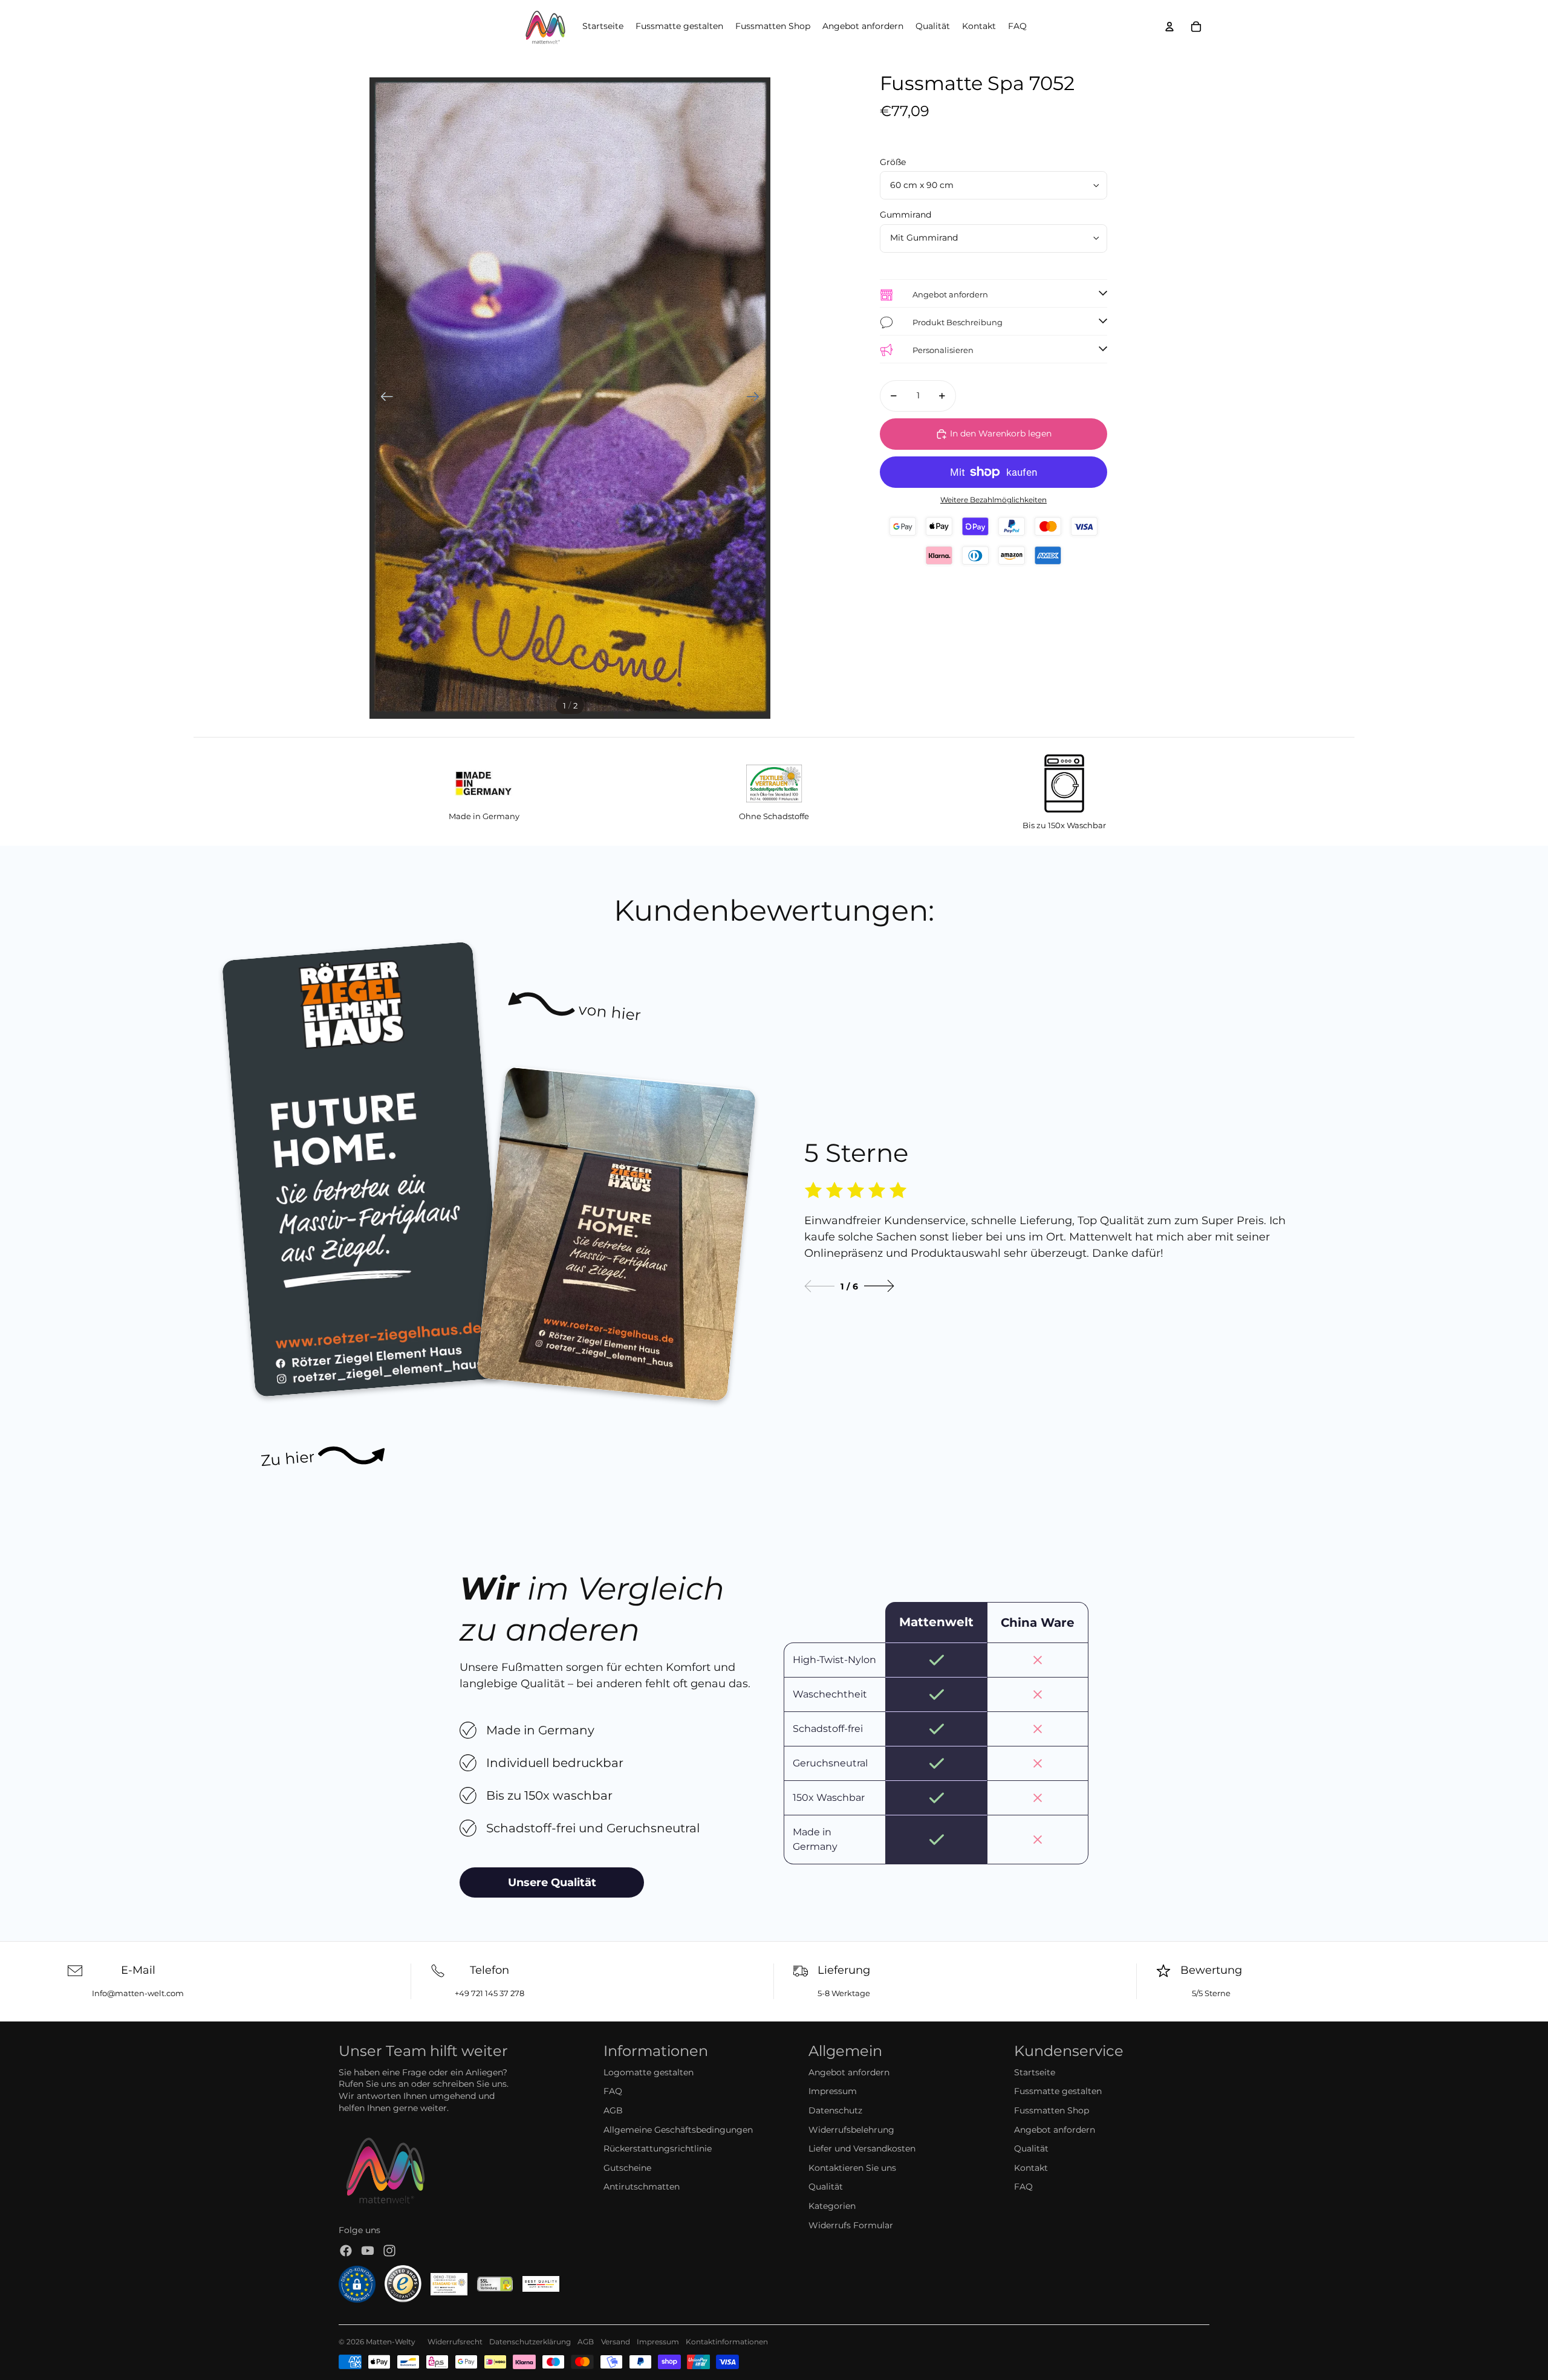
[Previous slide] (819, 1286)
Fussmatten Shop (1052, 2110)
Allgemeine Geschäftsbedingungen (678, 2130)
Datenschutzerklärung (530, 2342)
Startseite (1035, 2072)
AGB (613, 2110)
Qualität (826, 2187)
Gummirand (906, 215)
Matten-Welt (389, 2342)
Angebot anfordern (849, 2072)
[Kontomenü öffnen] (1169, 27)
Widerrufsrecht (455, 2342)
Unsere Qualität (552, 1882)
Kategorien (832, 2206)
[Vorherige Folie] (383, 398)
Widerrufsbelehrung (851, 2130)
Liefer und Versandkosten (862, 2148)
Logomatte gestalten (649, 2072)
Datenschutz (835, 2110)
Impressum (833, 2091)
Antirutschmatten (642, 2187)
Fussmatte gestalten (1058, 2091)
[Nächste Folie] (757, 398)
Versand (616, 2342)
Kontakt (1031, 2168)
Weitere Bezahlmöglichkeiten (994, 500)
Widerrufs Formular (851, 2225)
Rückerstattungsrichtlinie (658, 2148)
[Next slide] (879, 1286)
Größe (893, 162)
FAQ (613, 2091)
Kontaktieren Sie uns (852, 2168)
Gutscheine (627, 2168)
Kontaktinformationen (727, 2342)
